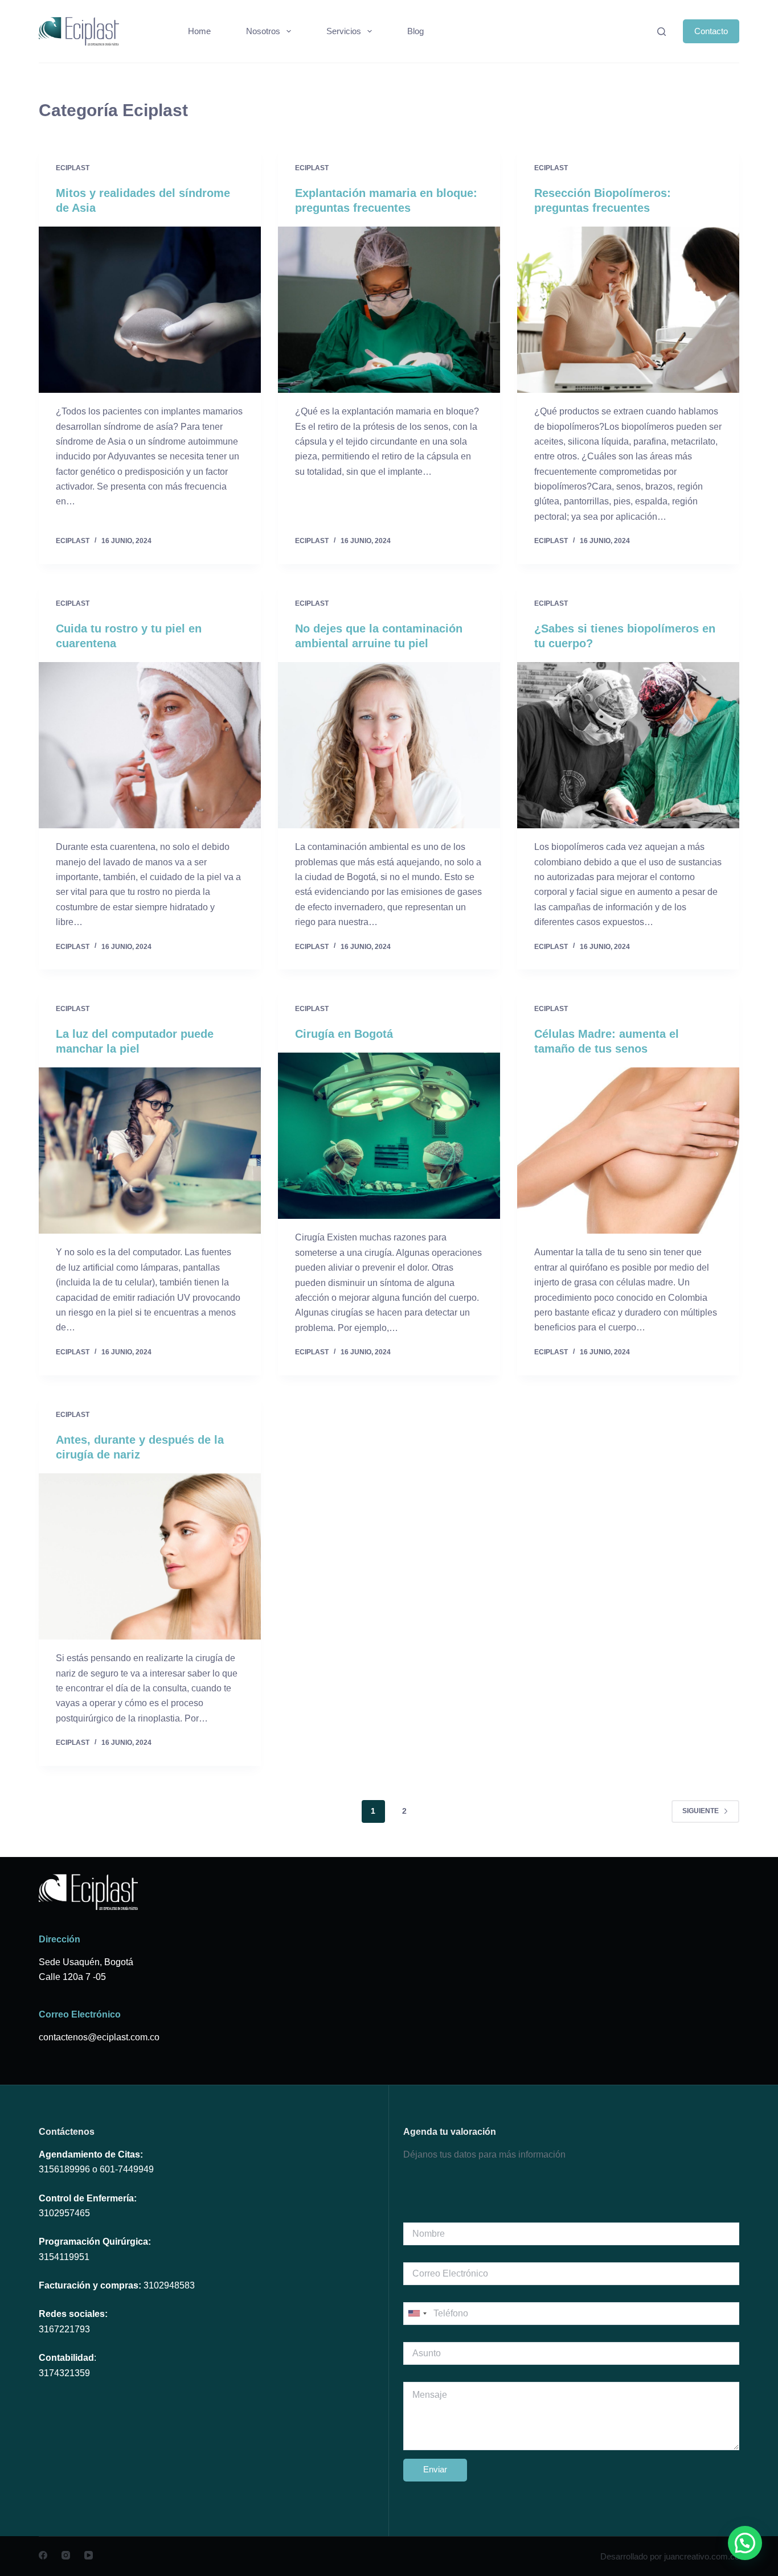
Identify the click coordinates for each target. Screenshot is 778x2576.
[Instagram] (66, 2555)
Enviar (435, 2469)
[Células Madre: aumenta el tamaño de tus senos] (628, 1151)
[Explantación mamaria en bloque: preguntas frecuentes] (389, 310)
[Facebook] (43, 2555)
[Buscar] (662, 32)
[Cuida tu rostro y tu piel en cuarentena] (150, 745)
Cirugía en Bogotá (344, 1034)
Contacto (711, 31)
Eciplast (73, 168)
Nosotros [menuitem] (263, 31)
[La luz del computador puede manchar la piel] (150, 1151)
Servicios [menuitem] (344, 31)
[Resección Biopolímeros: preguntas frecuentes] (628, 310)
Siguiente (701, 1811)
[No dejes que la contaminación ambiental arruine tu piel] (389, 745)
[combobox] (417, 2314)
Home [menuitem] (199, 31)
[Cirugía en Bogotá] (389, 1136)
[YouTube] (89, 2555)
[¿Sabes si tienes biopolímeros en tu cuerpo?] (628, 745)
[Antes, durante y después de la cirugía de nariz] (150, 1556)
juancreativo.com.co (702, 2556)
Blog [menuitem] (415, 31)
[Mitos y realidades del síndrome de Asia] (150, 310)
